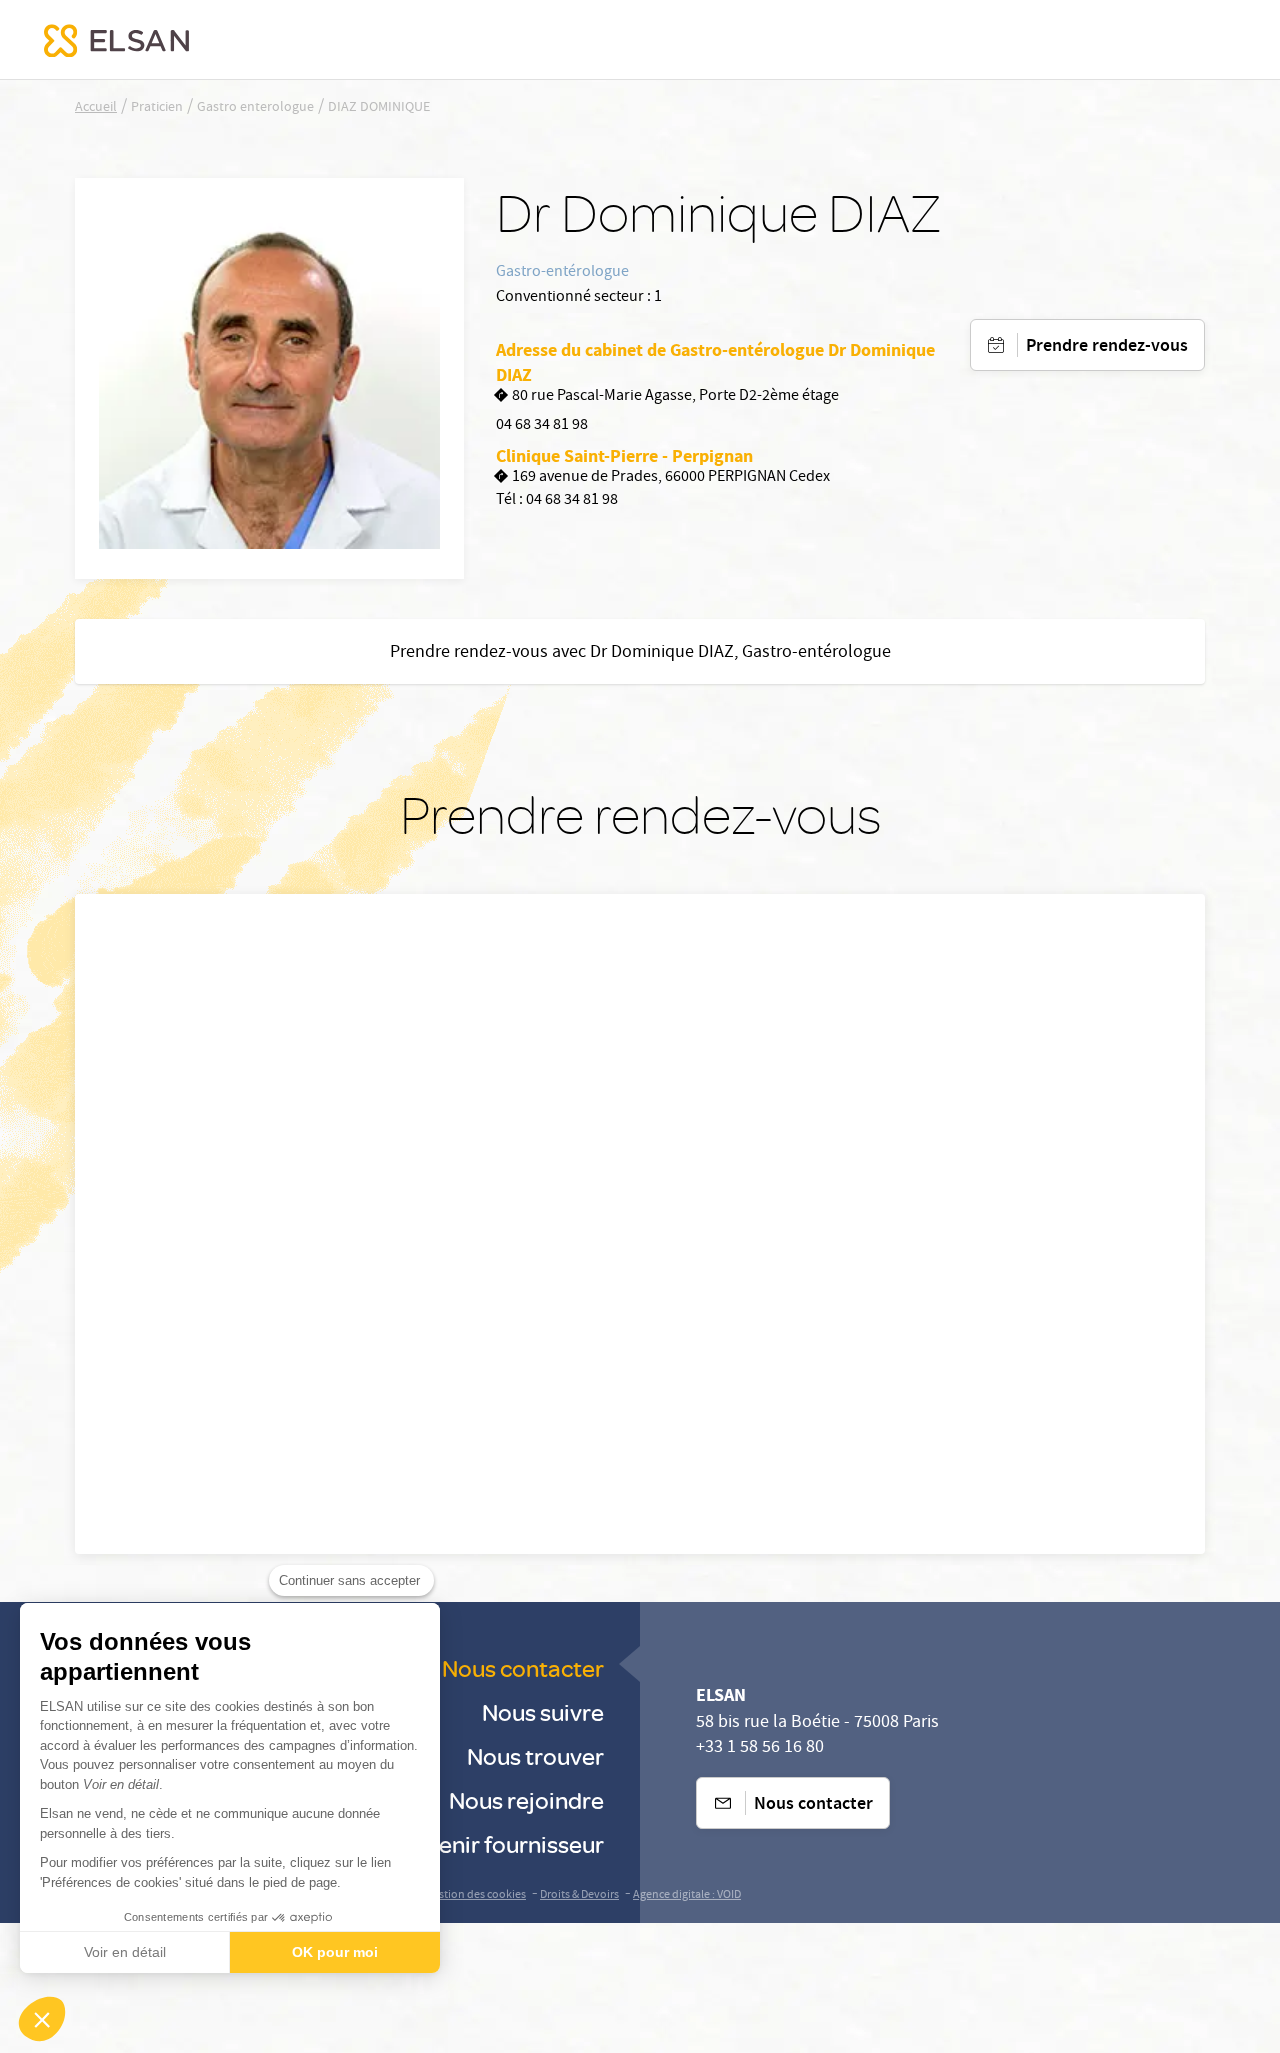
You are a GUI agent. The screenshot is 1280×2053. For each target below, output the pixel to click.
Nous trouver (535, 1755)
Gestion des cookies (476, 1895)
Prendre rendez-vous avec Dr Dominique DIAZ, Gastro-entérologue (640, 653)
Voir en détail (125, 1952)
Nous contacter (523, 1667)
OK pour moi (335, 1952)
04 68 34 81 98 (542, 426)
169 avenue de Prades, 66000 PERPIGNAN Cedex (671, 478)
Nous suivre (543, 1711)
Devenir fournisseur (501, 1843)
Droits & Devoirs (579, 1895)
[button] (42, 2019)
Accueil (96, 108)
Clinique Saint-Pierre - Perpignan (624, 456)
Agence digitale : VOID (687, 1895)
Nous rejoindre (526, 1799)
